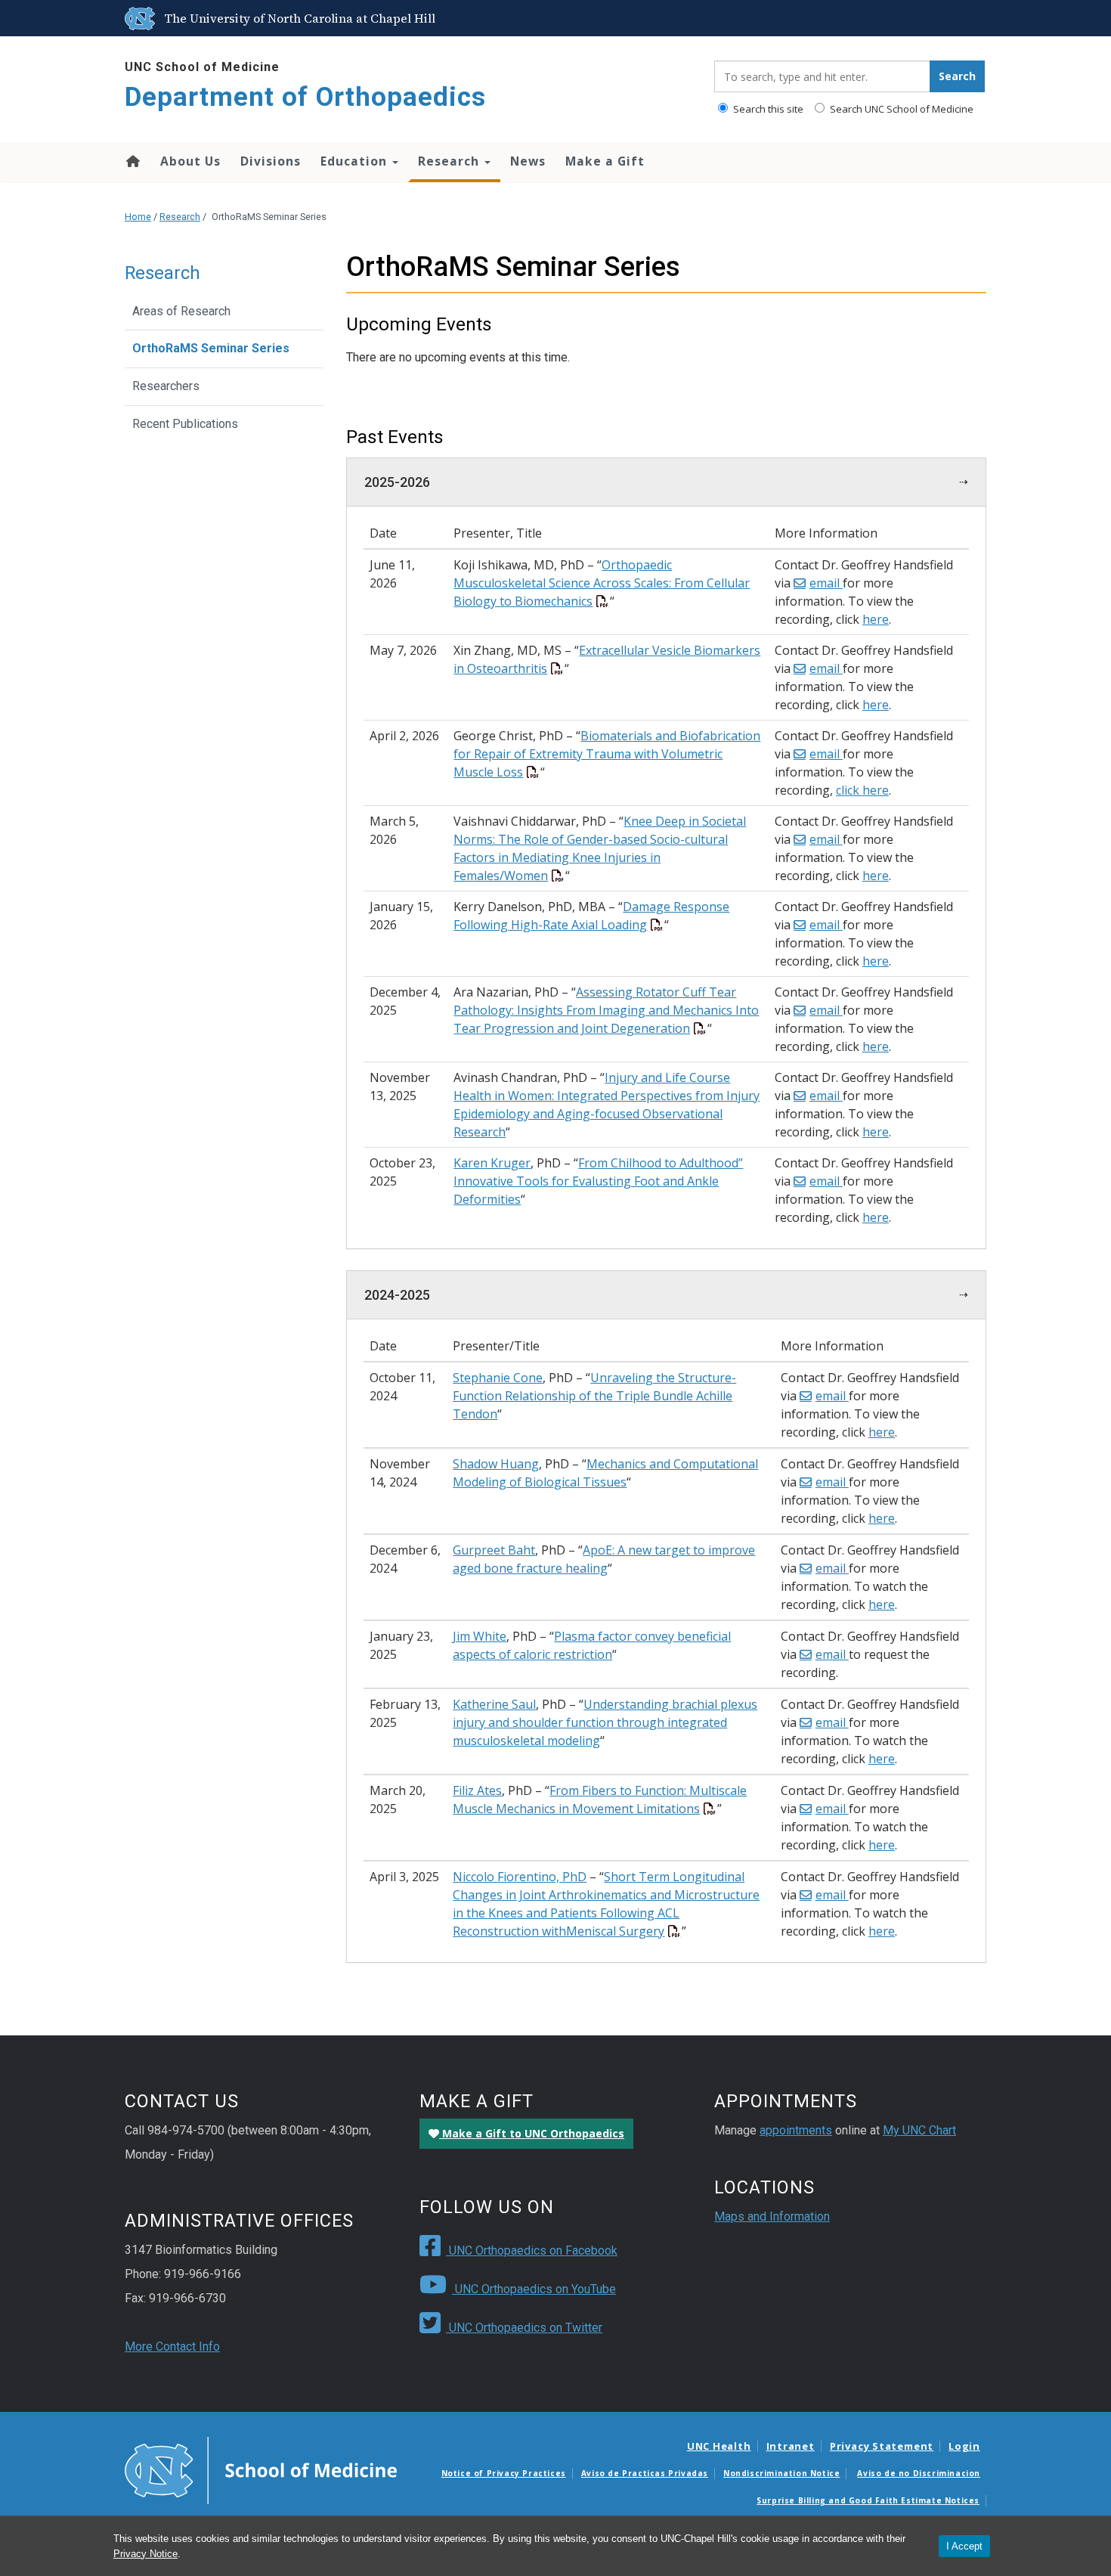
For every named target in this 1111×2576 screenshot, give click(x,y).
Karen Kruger (492, 1163)
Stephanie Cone (498, 1378)
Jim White (480, 1636)
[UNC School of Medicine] (261, 2469)
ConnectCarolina (872, 18)
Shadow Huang (496, 1464)
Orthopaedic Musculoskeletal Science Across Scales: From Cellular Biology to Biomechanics (602, 583)
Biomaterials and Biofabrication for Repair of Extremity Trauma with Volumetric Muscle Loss (607, 754)
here (876, 619)
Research (450, 161)
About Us (190, 161)
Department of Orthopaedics (305, 97)
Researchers (166, 386)
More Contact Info (172, 2347)
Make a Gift (605, 161)
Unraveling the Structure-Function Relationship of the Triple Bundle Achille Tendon (594, 1396)
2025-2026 (397, 482)
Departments (790, 18)
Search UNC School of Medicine (901, 109)
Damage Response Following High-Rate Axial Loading (591, 916)
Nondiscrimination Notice (781, 2473)
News (528, 161)
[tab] (667, 482)
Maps (733, 18)
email (826, 583)
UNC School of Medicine (202, 67)
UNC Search (951, 18)
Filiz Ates (477, 1790)
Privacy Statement (882, 2446)
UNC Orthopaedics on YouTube (534, 2289)
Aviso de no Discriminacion (919, 2473)
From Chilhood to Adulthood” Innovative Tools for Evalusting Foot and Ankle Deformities (598, 1181)
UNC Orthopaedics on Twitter (524, 2328)
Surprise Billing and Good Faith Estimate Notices (868, 2500)
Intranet (791, 2446)
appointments (796, 2130)
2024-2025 (397, 1295)
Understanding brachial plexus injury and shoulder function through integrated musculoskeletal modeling (605, 1722)
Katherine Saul (494, 1704)
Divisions (271, 161)
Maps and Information (772, 2216)
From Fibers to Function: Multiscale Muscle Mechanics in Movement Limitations (600, 1799)
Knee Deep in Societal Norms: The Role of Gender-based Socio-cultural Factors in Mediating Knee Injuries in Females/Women (600, 848)
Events (638, 18)
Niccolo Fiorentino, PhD (520, 1877)
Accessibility (581, 18)
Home (132, 161)
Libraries (687, 18)
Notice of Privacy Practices (504, 2473)
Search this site (767, 109)
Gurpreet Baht (494, 1550)
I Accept (964, 2546)
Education (356, 161)
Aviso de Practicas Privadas (645, 2473)
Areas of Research (181, 311)
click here (862, 790)
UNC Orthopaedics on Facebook (532, 2251)
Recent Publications (185, 424)
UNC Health (719, 2446)
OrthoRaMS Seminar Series (211, 348)
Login (964, 2446)
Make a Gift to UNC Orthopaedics (532, 2133)
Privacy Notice (145, 2554)
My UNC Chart (919, 2130)
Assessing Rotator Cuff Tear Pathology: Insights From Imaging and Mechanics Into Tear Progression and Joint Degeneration (606, 1010)
